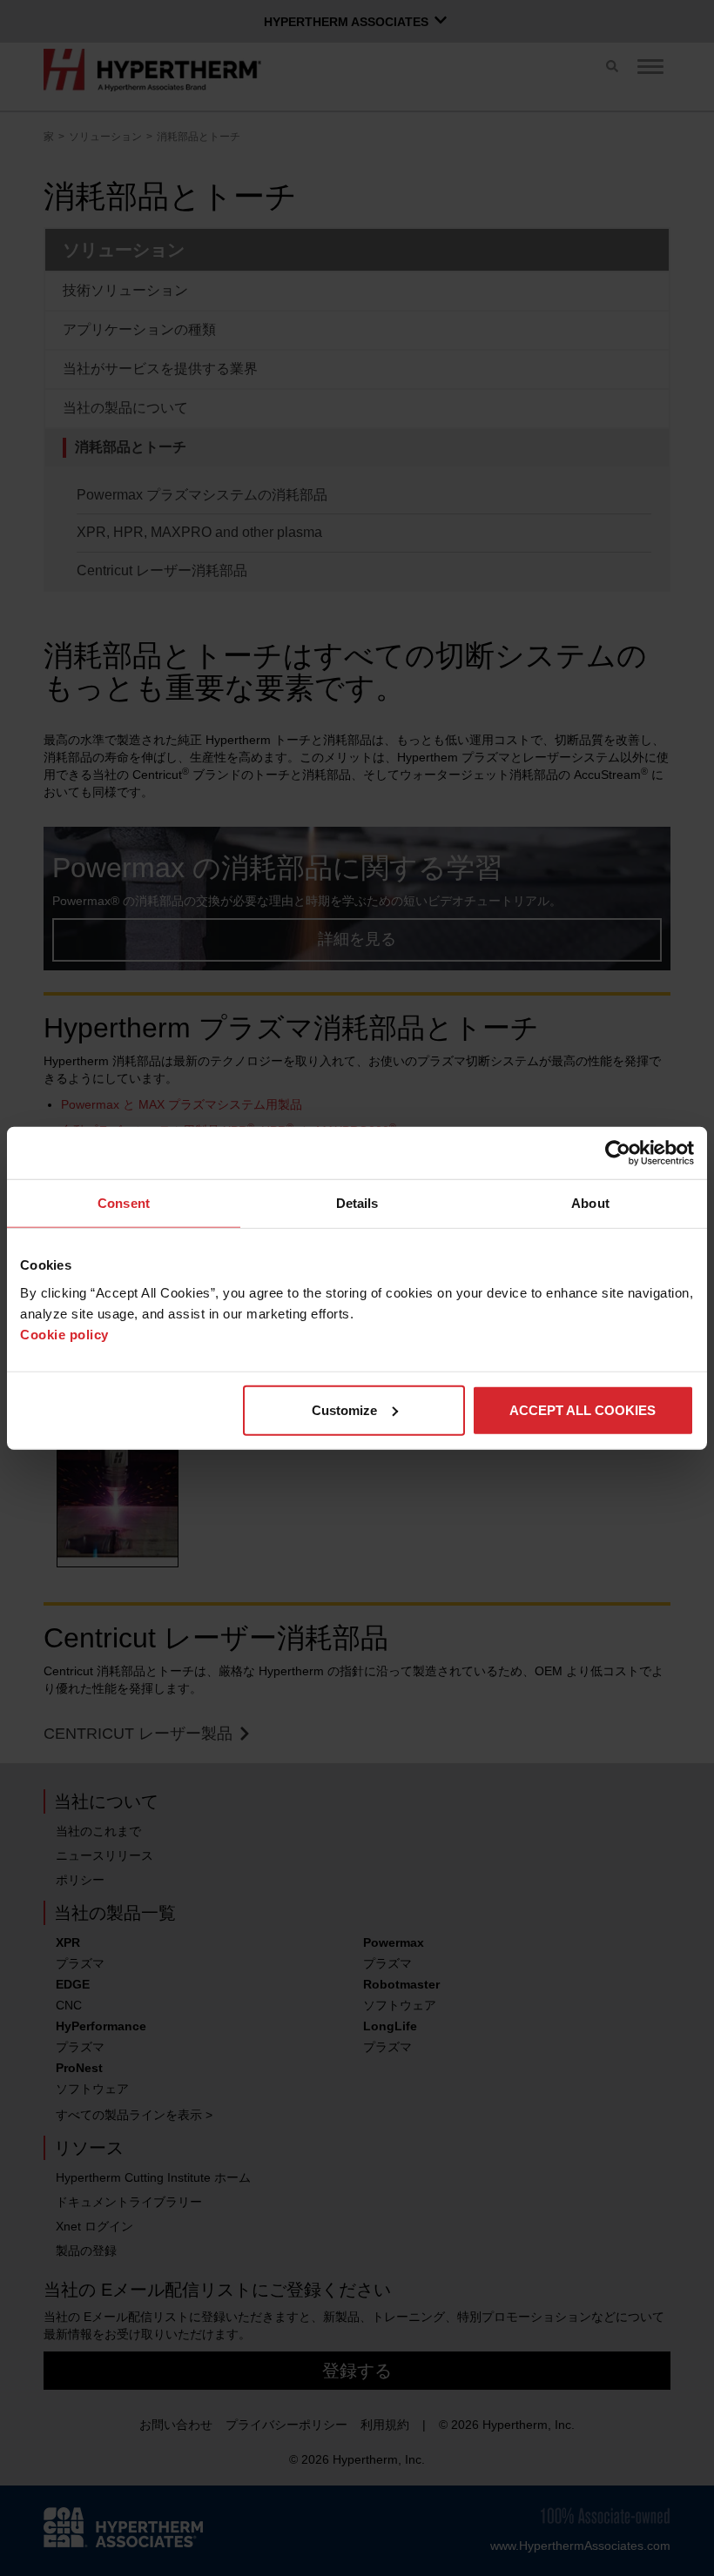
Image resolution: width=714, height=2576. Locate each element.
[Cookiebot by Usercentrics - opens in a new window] (618, 1153)
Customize (344, 1409)
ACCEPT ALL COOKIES (583, 1409)
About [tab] (590, 1203)
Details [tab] (357, 1203)
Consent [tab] (124, 1203)
